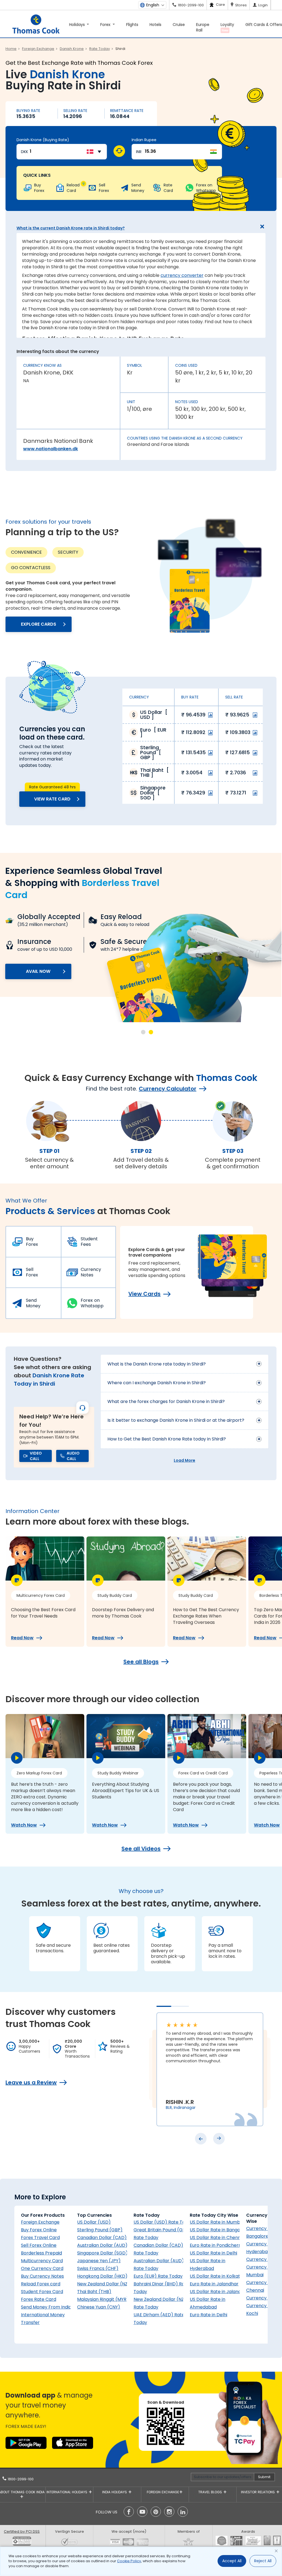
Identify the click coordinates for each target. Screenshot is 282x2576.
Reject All (263, 2561)
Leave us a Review (31, 2082)
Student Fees (89, 1242)
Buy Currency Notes (42, 2276)
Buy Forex (32, 1242)
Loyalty (227, 27)
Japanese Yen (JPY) (99, 2261)
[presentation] (201, 2139)
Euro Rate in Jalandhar (214, 2284)
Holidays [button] (78, 25)
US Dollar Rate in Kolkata (216, 2276)
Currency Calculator (168, 1089)
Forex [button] (106, 25)
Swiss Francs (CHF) (98, 2268)
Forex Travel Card (40, 2238)
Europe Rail (203, 27)
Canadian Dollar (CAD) (102, 2238)
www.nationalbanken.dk (51, 449)
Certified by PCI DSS (22, 2531)
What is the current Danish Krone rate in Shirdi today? (71, 228)
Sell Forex (32, 1272)
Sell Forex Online (39, 2245)
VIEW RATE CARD (52, 799)
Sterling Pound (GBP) (100, 2230)
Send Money (33, 1303)
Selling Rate (75, 111)
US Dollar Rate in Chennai (217, 2238)
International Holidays (67, 2492)
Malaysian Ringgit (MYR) (103, 2299)
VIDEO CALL (36, 1456)
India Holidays (115, 2492)
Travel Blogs (211, 2492)
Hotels (155, 25)
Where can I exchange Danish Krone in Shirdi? (157, 1383)
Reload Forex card (41, 2284)
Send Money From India (46, 2307)
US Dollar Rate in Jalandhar (219, 2292)
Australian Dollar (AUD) (102, 2245)
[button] (143, 1032)
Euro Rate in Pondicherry (216, 2245)
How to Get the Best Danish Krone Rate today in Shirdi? (167, 1439)
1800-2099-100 (20, 2479)
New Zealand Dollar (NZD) (105, 2284)
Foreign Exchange (40, 2222)
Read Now (22, 1638)
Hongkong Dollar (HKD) (102, 2276)
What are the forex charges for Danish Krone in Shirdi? (166, 1401)
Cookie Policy (129, 2561)
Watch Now (24, 1825)
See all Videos (141, 1849)
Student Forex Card (42, 2292)
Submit (264, 2477)
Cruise (179, 25)
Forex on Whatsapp (92, 1303)
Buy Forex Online (39, 2230)
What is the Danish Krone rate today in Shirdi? (157, 1364)
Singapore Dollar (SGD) (102, 2253)
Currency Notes (91, 1272)
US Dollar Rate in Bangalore (219, 2230)
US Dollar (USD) (94, 2222)
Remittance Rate (127, 111)
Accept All (232, 2561)
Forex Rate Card (39, 2299)
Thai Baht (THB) (94, 2292)
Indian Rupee (144, 140)
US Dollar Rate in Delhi (213, 2253)
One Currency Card (42, 2268)
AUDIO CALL (73, 1456)
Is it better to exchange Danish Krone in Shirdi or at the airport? (176, 1420)
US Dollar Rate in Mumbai (217, 2222)
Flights (132, 25)
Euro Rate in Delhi (208, 2315)
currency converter (182, 275)
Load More (185, 1460)
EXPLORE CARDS (39, 624)
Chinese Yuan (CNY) (99, 2307)
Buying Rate (28, 111)
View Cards (144, 1294)
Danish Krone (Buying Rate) (43, 140)
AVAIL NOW (82, 996)
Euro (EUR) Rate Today (158, 2276)
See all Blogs (141, 1662)
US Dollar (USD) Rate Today (163, 2222)
